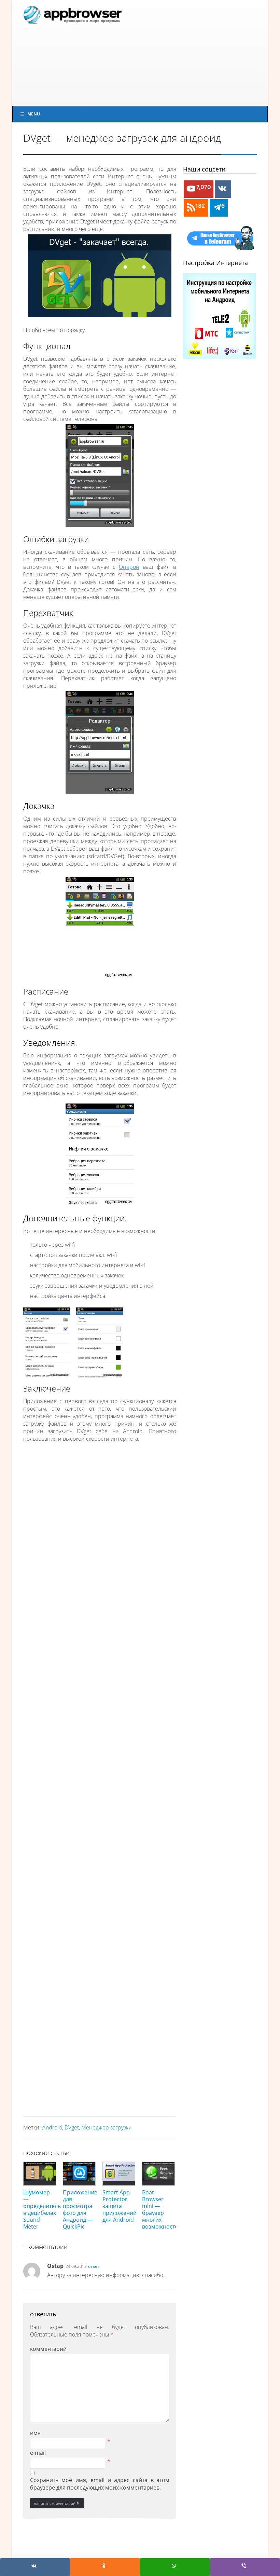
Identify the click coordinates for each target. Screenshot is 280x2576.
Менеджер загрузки (107, 2127)
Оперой (129, 567)
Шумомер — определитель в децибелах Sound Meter (42, 2209)
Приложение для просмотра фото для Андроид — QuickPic (80, 2209)
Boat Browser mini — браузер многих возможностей (162, 2209)
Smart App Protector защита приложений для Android (120, 2206)
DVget (72, 2127)
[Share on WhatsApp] (175, 2567)
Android (52, 2127)
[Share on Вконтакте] (35, 2567)
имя (35, 2433)
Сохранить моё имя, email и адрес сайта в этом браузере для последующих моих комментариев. (100, 2484)
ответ (94, 2266)
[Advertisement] (193, 53)
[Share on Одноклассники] (105, 2567)
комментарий (48, 2349)
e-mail (38, 2453)
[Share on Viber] (245, 2567)
